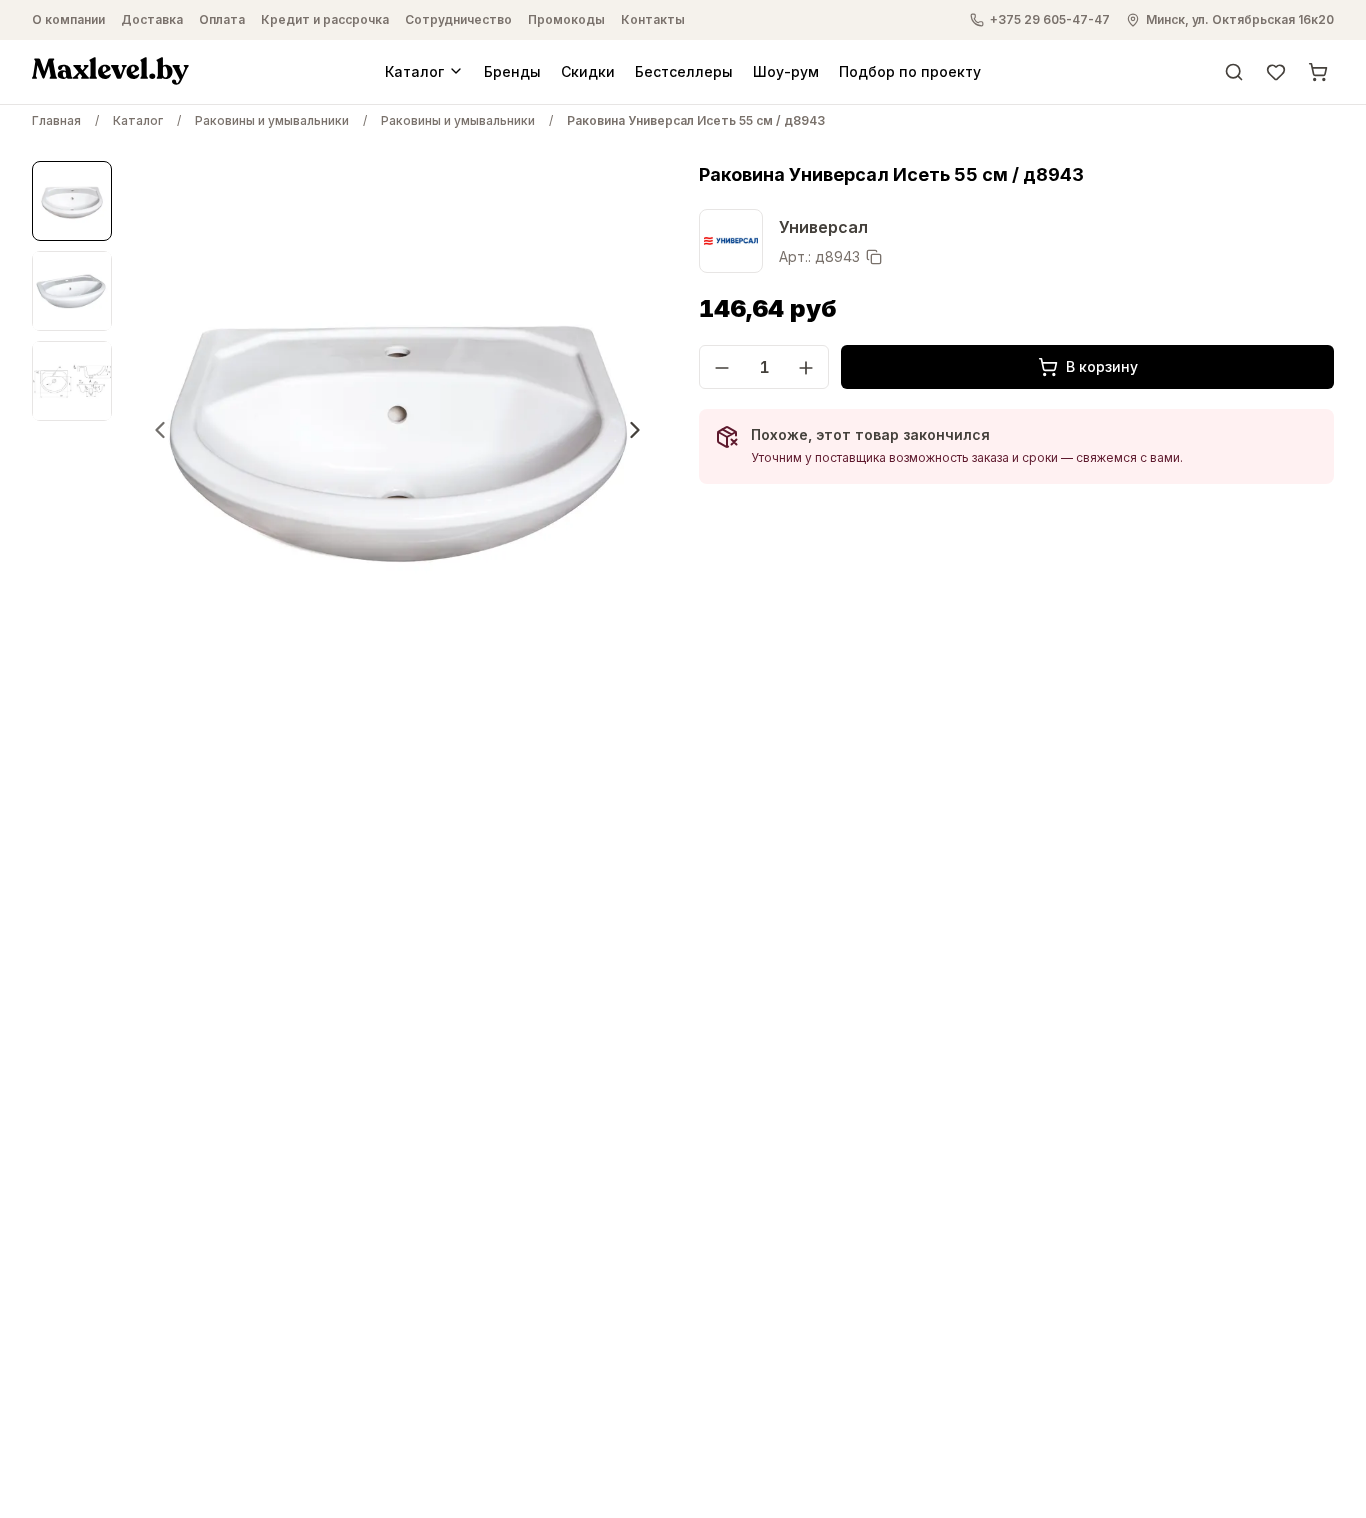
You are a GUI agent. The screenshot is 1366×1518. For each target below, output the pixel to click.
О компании (68, 19)
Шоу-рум (786, 70)
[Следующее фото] (635, 430)
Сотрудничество (458, 19)
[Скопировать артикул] (874, 257)
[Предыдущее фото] (160, 430)
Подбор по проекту (910, 70)
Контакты (653, 19)
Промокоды (566, 19)
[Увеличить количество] (806, 368)
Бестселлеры (684, 70)
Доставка (152, 19)
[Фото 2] (72, 291)
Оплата (222, 19)
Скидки (588, 70)
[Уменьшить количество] (722, 368)
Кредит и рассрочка (325, 19)
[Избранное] (1276, 71)
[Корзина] (1318, 71)
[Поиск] (1234, 71)
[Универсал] (731, 241)
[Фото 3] (72, 381)
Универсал (823, 227)
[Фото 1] (72, 201)
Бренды (512, 70)
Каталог (414, 70)
